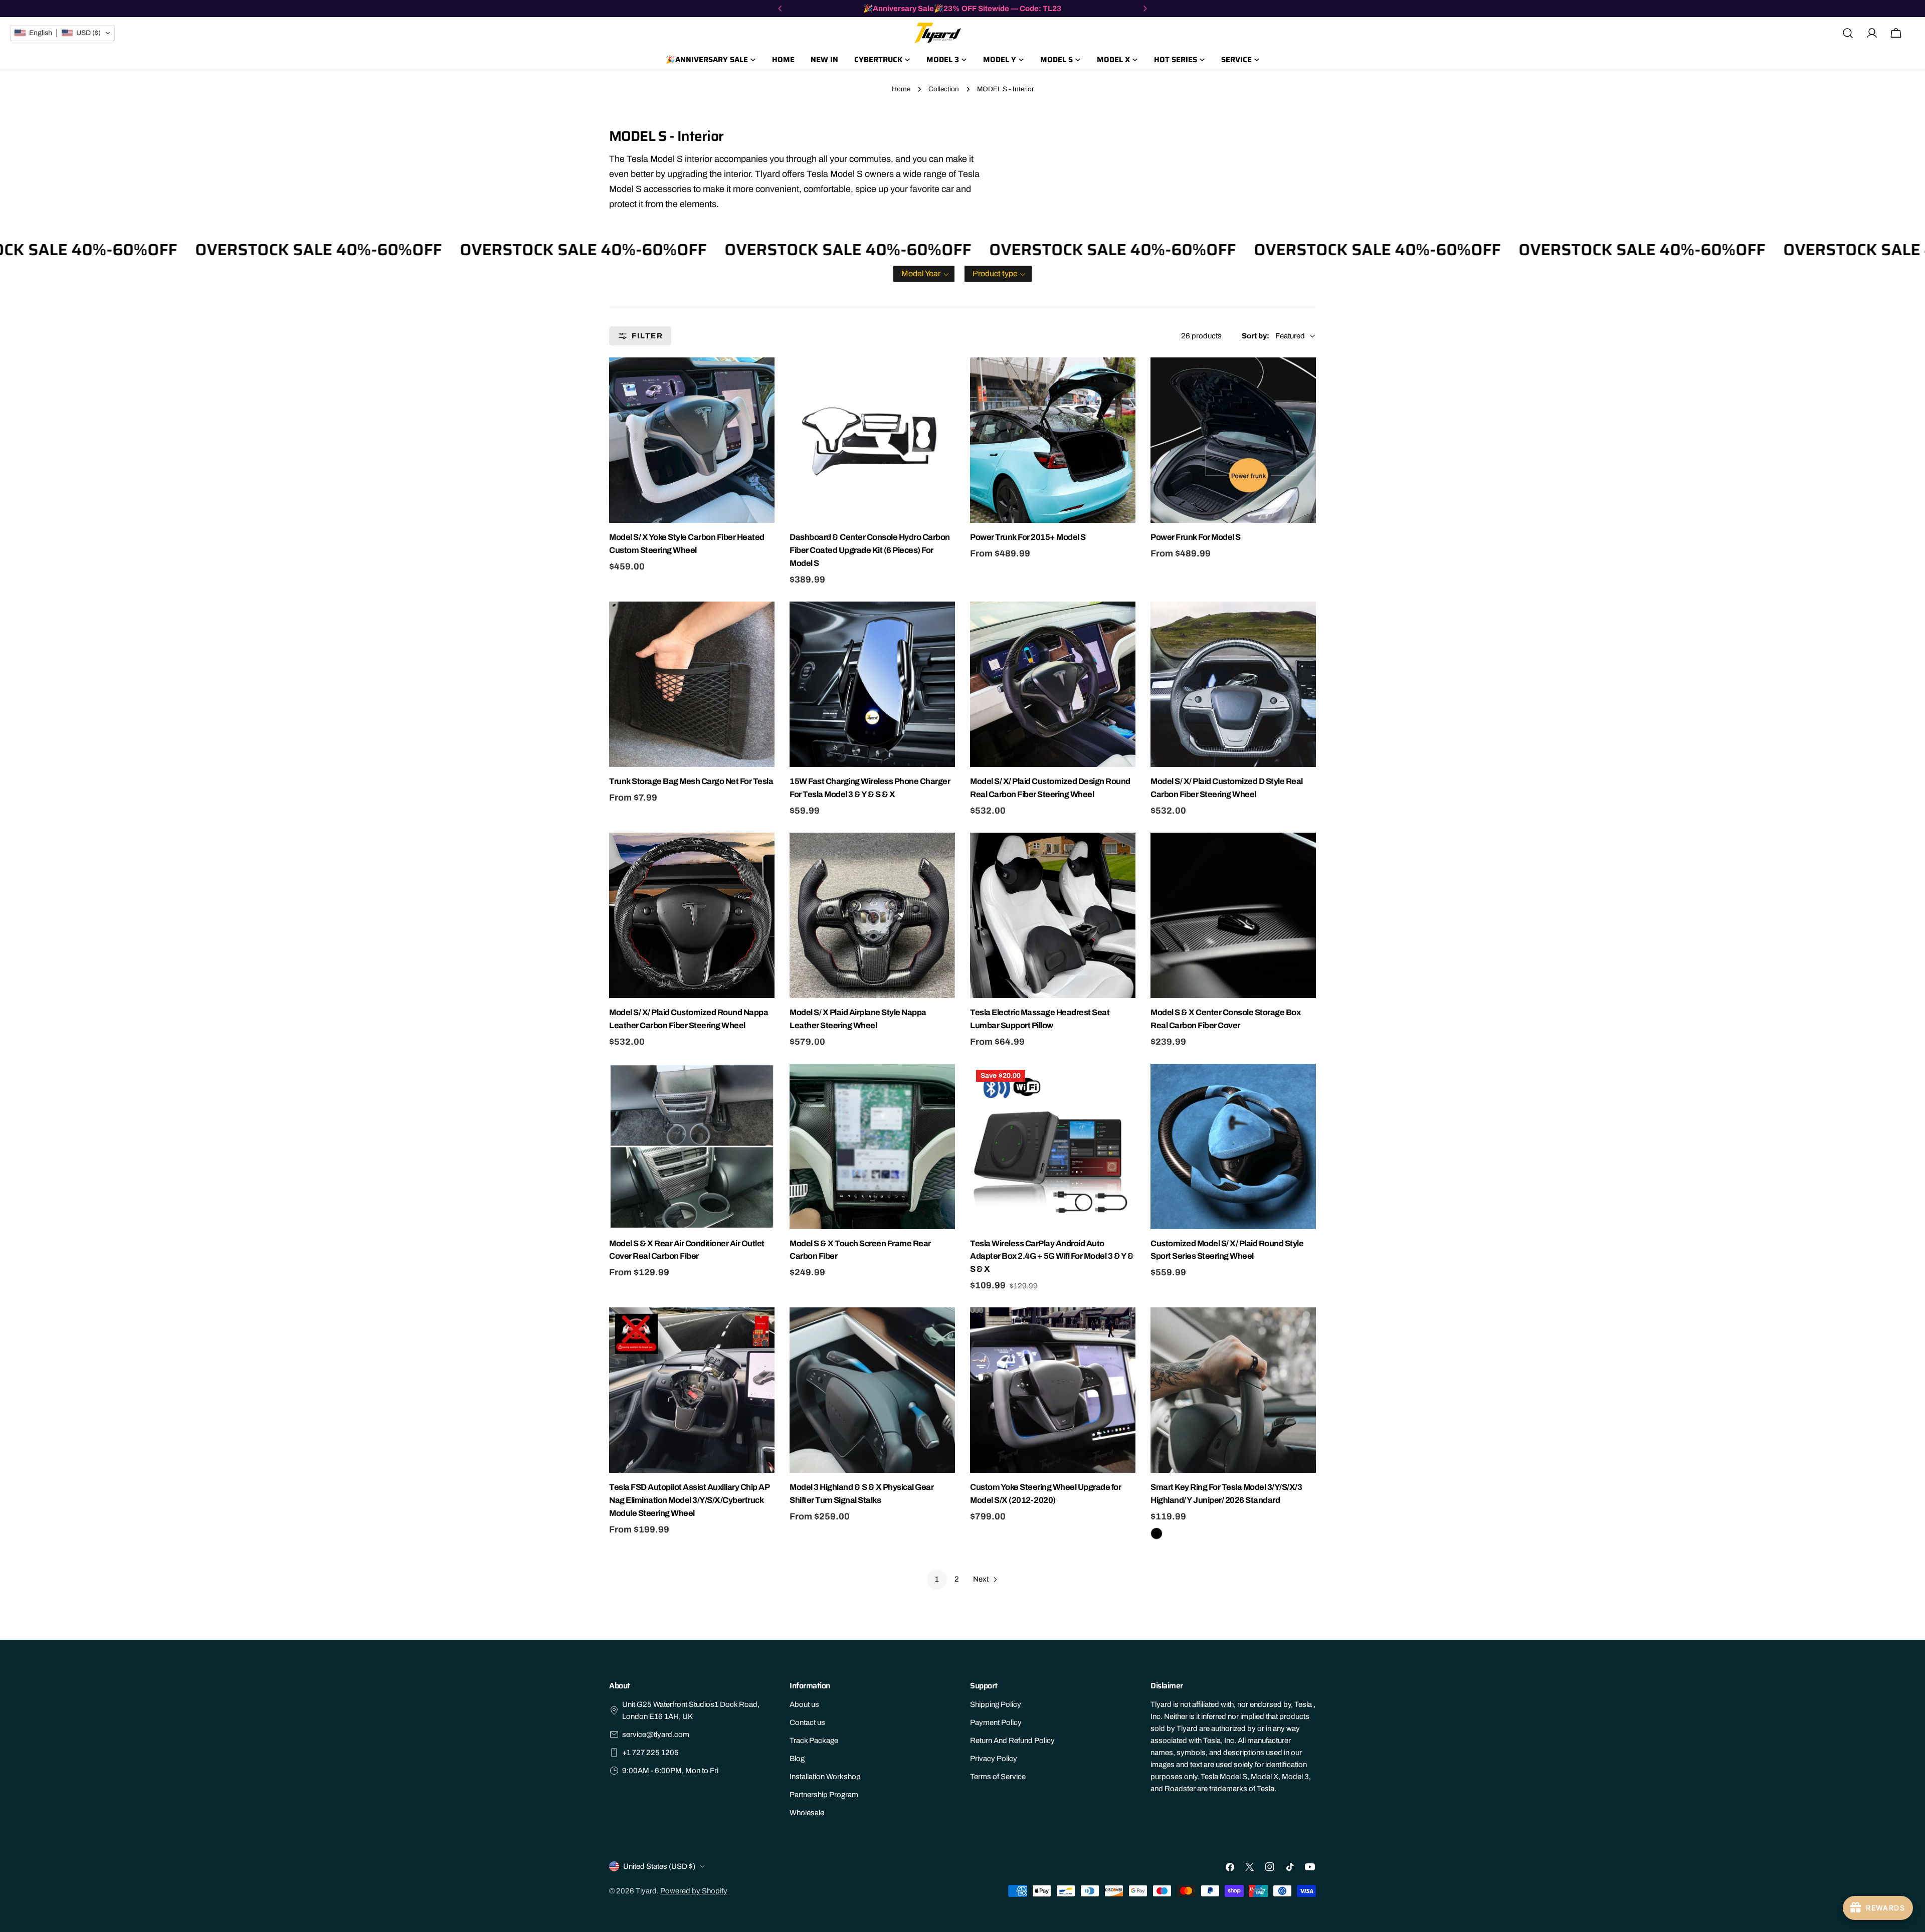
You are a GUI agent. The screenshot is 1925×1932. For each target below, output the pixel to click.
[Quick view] (765, 374)
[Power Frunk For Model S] (1233, 440)
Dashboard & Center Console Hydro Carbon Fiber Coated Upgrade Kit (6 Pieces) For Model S (870, 550)
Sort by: (1256, 336)
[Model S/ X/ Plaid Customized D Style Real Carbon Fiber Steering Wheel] (1233, 684)
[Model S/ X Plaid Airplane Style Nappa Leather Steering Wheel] (872, 915)
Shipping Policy (996, 1704)
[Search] (1848, 33)
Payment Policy (996, 1722)
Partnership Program (824, 1795)
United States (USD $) (659, 1866)
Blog (797, 1759)
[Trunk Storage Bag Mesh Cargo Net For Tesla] (692, 684)
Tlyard (646, 1891)
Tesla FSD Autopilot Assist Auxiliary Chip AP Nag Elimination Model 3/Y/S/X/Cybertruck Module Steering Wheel (689, 1500)
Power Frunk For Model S (1196, 537)
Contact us (807, 1722)
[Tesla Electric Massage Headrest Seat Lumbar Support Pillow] (1053, 915)
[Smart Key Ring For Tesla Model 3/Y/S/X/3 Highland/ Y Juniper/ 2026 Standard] (1233, 1390)
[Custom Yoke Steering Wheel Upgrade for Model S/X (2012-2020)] (1053, 1390)
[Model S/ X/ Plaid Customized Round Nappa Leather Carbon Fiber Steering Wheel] (692, 915)
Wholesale (807, 1813)
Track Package (814, 1741)
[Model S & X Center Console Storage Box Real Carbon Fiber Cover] (1233, 915)
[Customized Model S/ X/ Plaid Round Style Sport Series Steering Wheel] (1233, 1146)
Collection (944, 89)
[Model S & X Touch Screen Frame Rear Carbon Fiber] (872, 1146)
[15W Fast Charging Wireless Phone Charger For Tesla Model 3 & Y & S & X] (872, 684)
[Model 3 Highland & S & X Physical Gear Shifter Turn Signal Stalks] (872, 1390)
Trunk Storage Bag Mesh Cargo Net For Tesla (691, 781)
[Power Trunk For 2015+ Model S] (1053, 440)
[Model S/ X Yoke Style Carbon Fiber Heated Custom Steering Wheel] (692, 440)
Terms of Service (998, 1777)
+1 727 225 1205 (650, 1753)
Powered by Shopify (694, 1891)
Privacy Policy (994, 1759)
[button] (924, 274)
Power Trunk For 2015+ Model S (1028, 537)
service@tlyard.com (656, 1734)
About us (804, 1704)
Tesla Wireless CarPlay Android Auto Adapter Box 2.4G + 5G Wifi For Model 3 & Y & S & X (1052, 1257)
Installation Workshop (825, 1777)
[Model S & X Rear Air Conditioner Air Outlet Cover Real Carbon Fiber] (692, 1146)
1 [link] (937, 1579)
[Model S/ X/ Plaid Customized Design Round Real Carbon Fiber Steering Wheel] (1053, 684)
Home (901, 89)
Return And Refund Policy (1012, 1741)
